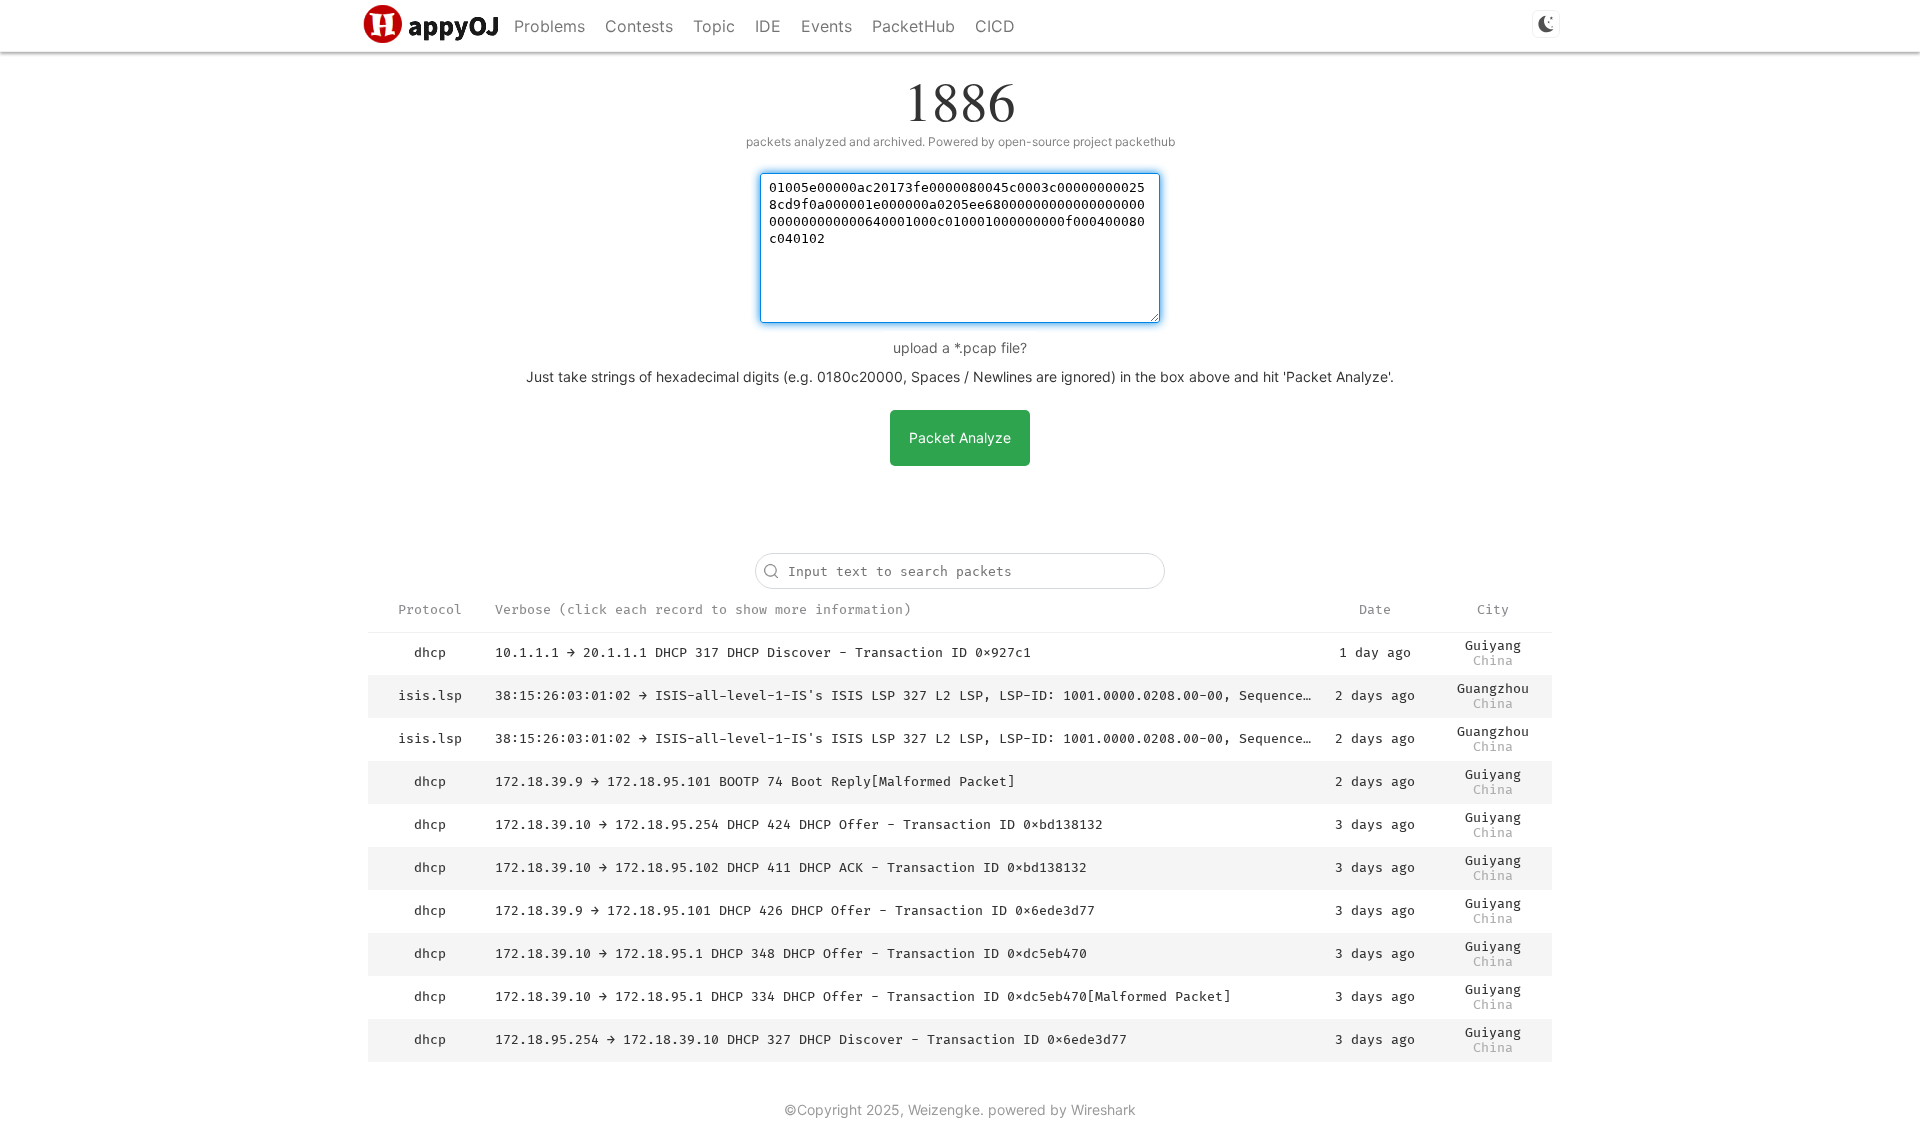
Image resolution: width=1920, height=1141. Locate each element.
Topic (714, 26)
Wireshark (1103, 1109)
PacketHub (913, 26)
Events (826, 26)
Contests (639, 26)
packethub (1145, 141)
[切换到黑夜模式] (1546, 24)
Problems (549, 26)
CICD (995, 26)
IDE (768, 26)
